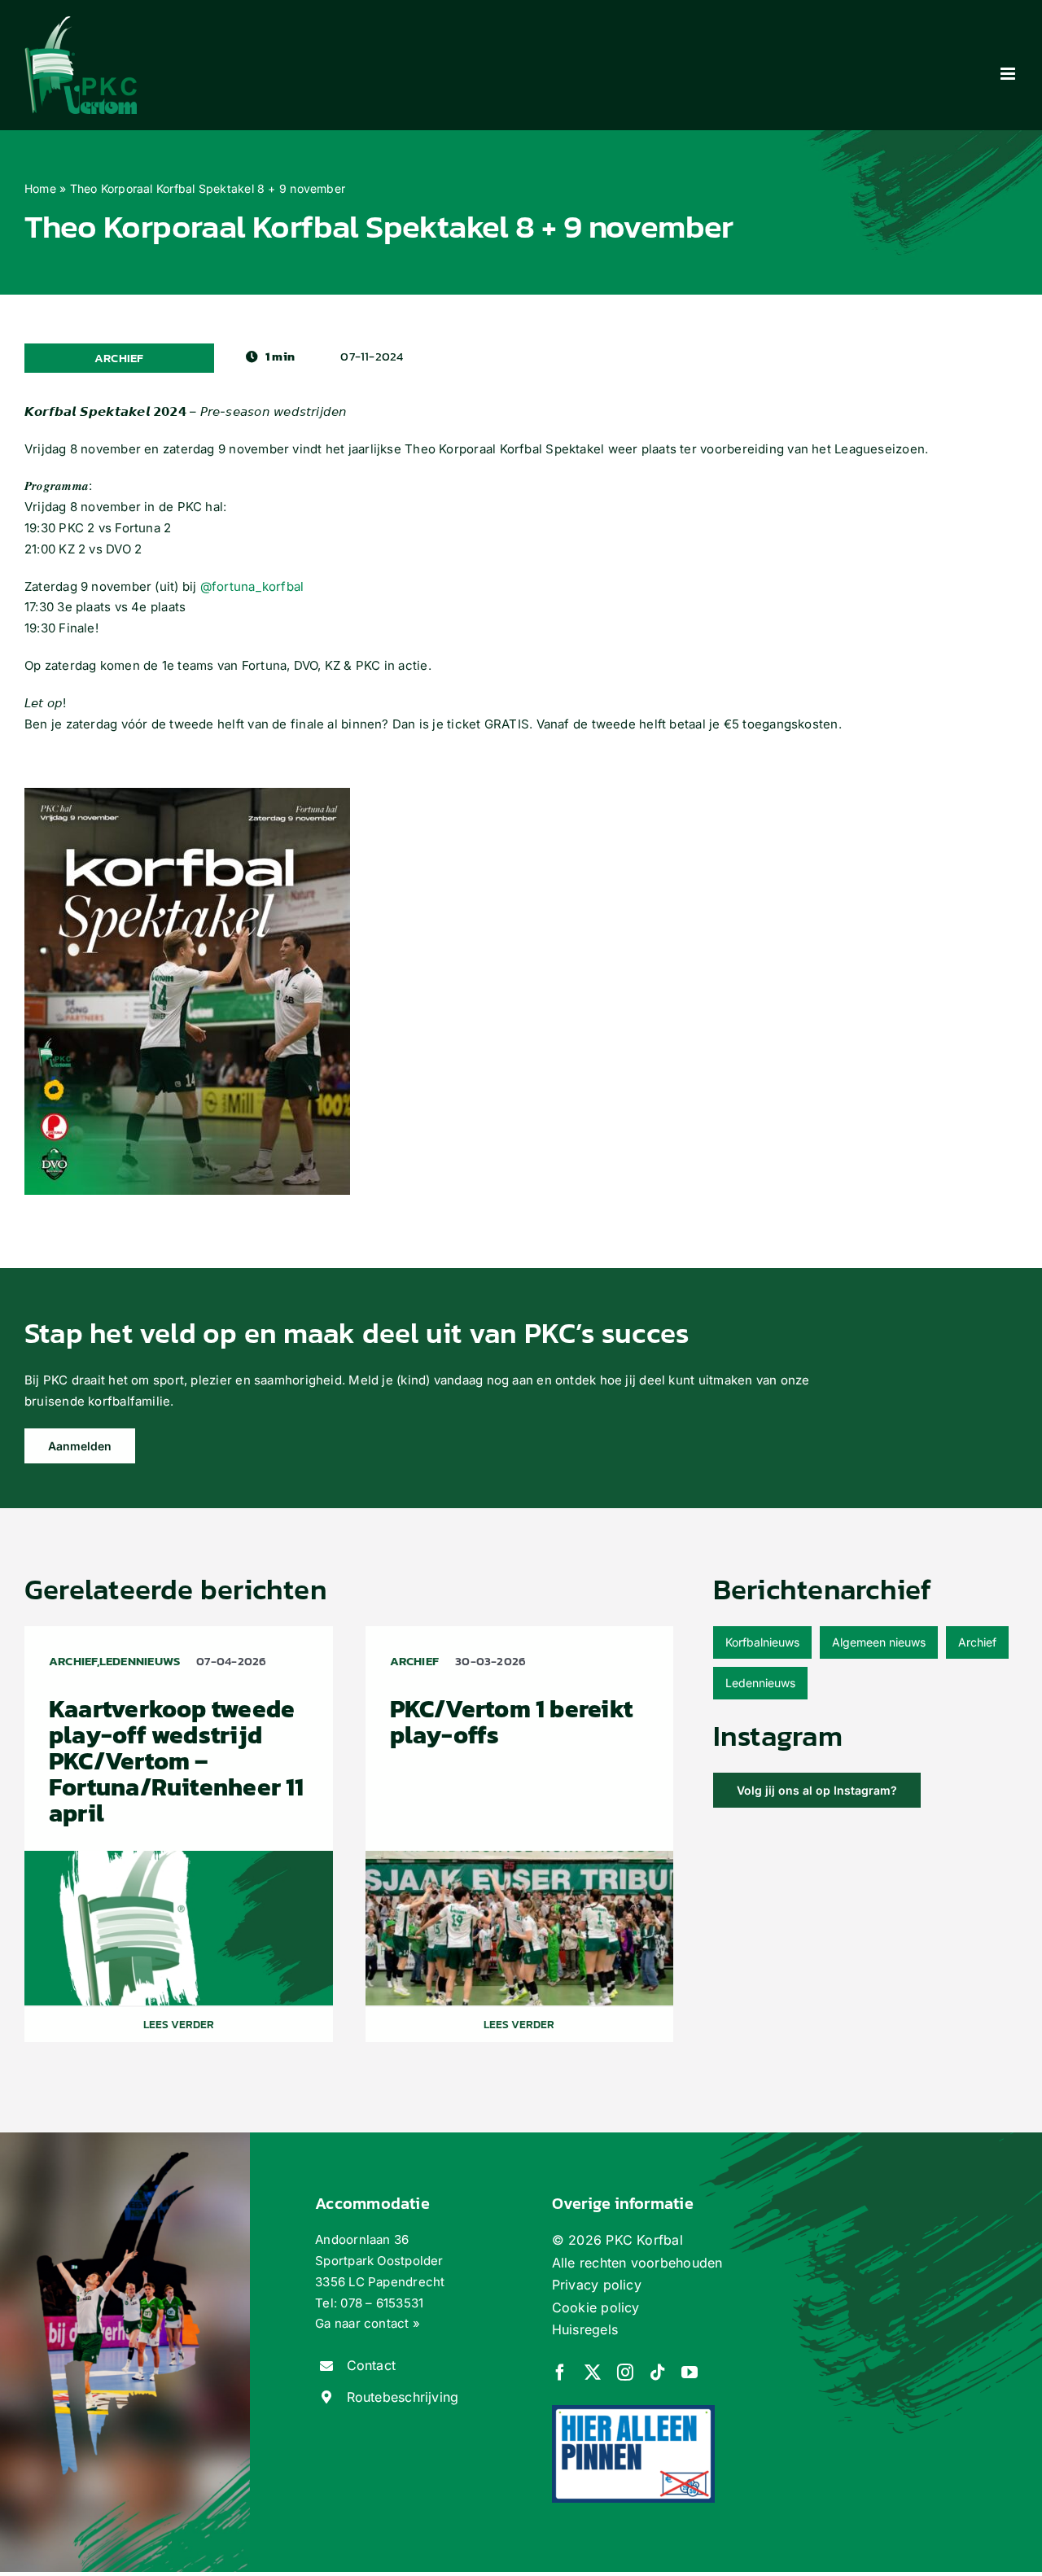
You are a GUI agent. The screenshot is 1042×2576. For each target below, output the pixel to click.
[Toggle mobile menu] (1009, 74)
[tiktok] (658, 2373)
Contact (372, 2365)
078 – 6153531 (382, 2303)
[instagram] (625, 2373)
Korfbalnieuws (762, 1642)
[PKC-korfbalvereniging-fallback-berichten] (179, 1857)
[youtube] (690, 2373)
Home (40, 188)
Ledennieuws (760, 1683)
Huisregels (585, 2329)
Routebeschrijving (403, 2397)
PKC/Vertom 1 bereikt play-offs (512, 1722)
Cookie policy (596, 2307)
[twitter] (593, 2373)
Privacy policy (597, 2285)
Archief (977, 1642)
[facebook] (560, 2373)
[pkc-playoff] (520, 1857)
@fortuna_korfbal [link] (252, 586)
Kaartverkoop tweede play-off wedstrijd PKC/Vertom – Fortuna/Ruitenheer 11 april (177, 1761)
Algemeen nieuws (879, 1642)
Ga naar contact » (368, 2323)
